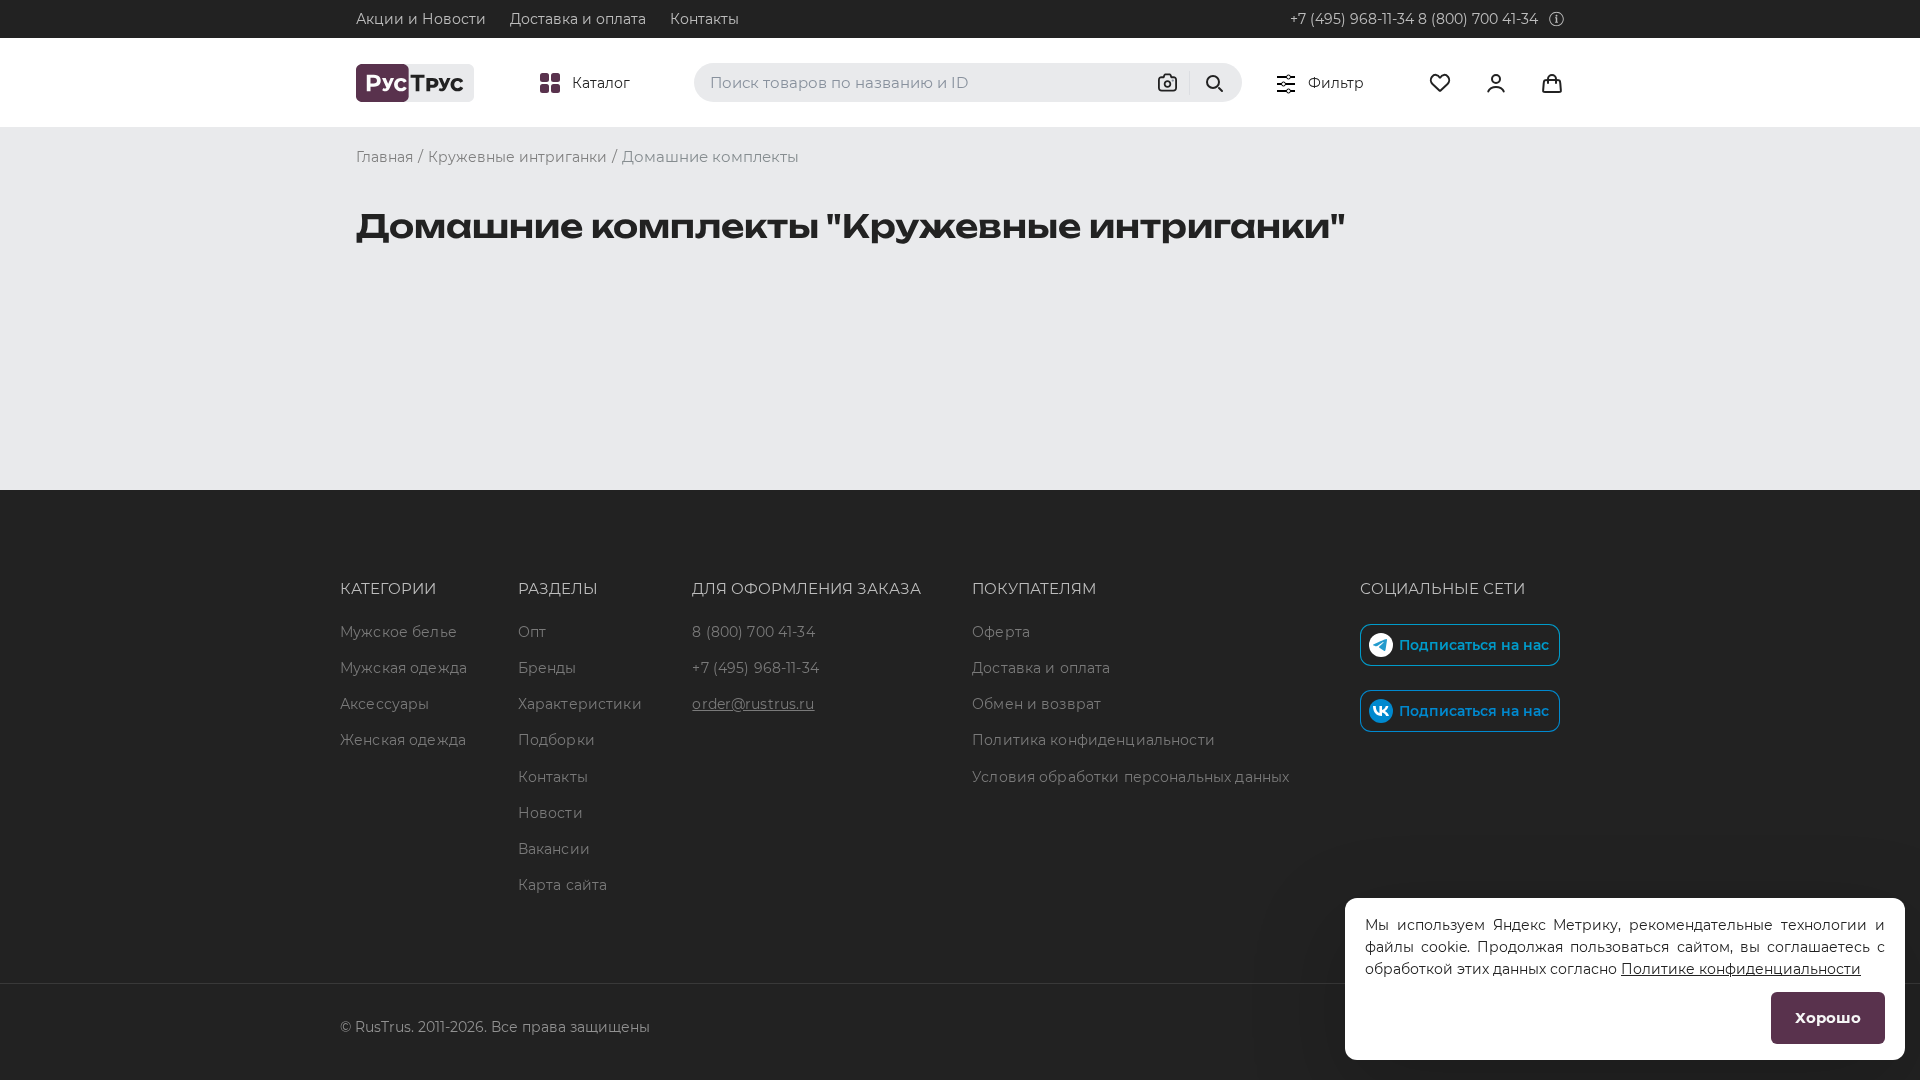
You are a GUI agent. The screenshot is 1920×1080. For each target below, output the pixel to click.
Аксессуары (384, 704)
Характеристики (580, 704)
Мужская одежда (403, 668)
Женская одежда (403, 740)
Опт (532, 632)
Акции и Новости (421, 19)
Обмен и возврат (1036, 704)
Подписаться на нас (1474, 645)
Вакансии (554, 849)
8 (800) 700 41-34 (1478, 19)
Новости (550, 813)
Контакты (704, 19)
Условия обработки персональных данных (1130, 777)
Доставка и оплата (578, 19)
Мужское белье (398, 632)
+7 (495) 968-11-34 (1352, 19)
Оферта (1001, 632)
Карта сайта (563, 885)
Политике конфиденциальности (1741, 969)
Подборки (556, 740)
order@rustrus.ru (753, 704)
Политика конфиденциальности (1093, 740)
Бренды (547, 668)
